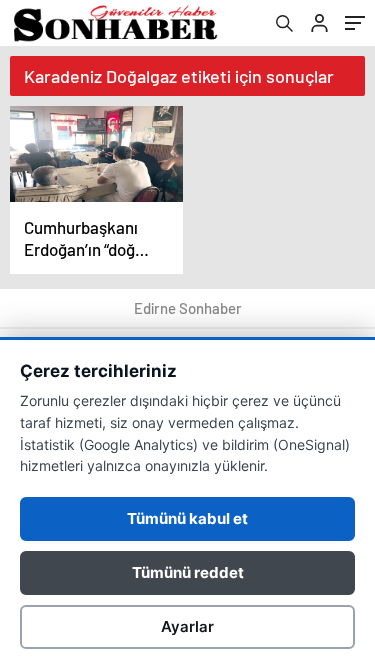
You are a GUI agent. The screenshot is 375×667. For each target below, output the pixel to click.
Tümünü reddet (188, 572)
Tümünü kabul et (187, 518)
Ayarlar (187, 626)
